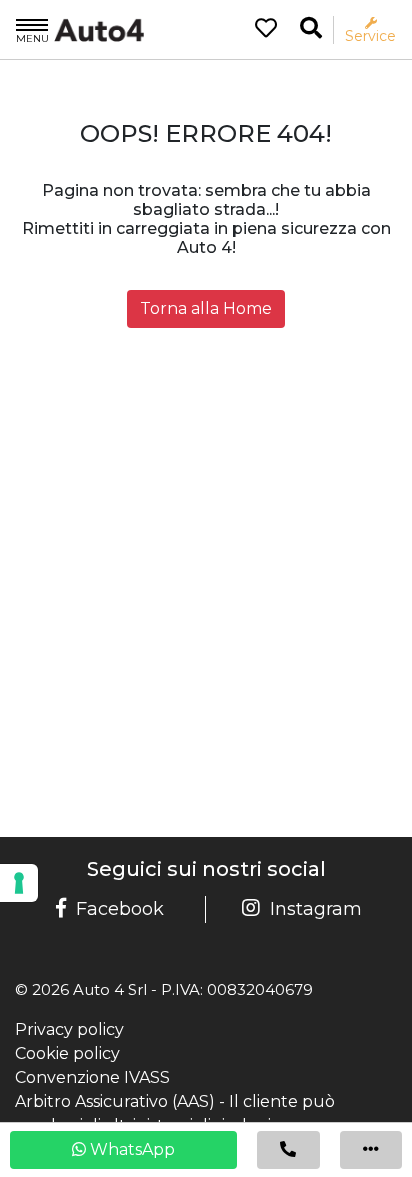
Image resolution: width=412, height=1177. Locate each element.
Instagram (316, 909)
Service (370, 35)
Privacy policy (69, 1029)
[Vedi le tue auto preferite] (258, 30)
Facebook (120, 909)
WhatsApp (130, 1149)
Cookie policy (67, 1053)
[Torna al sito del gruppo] (80, 29)
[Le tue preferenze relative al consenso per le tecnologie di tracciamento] (19, 883)
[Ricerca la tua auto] (311, 28)
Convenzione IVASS (92, 1077)
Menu (32, 38)
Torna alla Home (206, 308)
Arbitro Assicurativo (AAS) (115, 1101)
